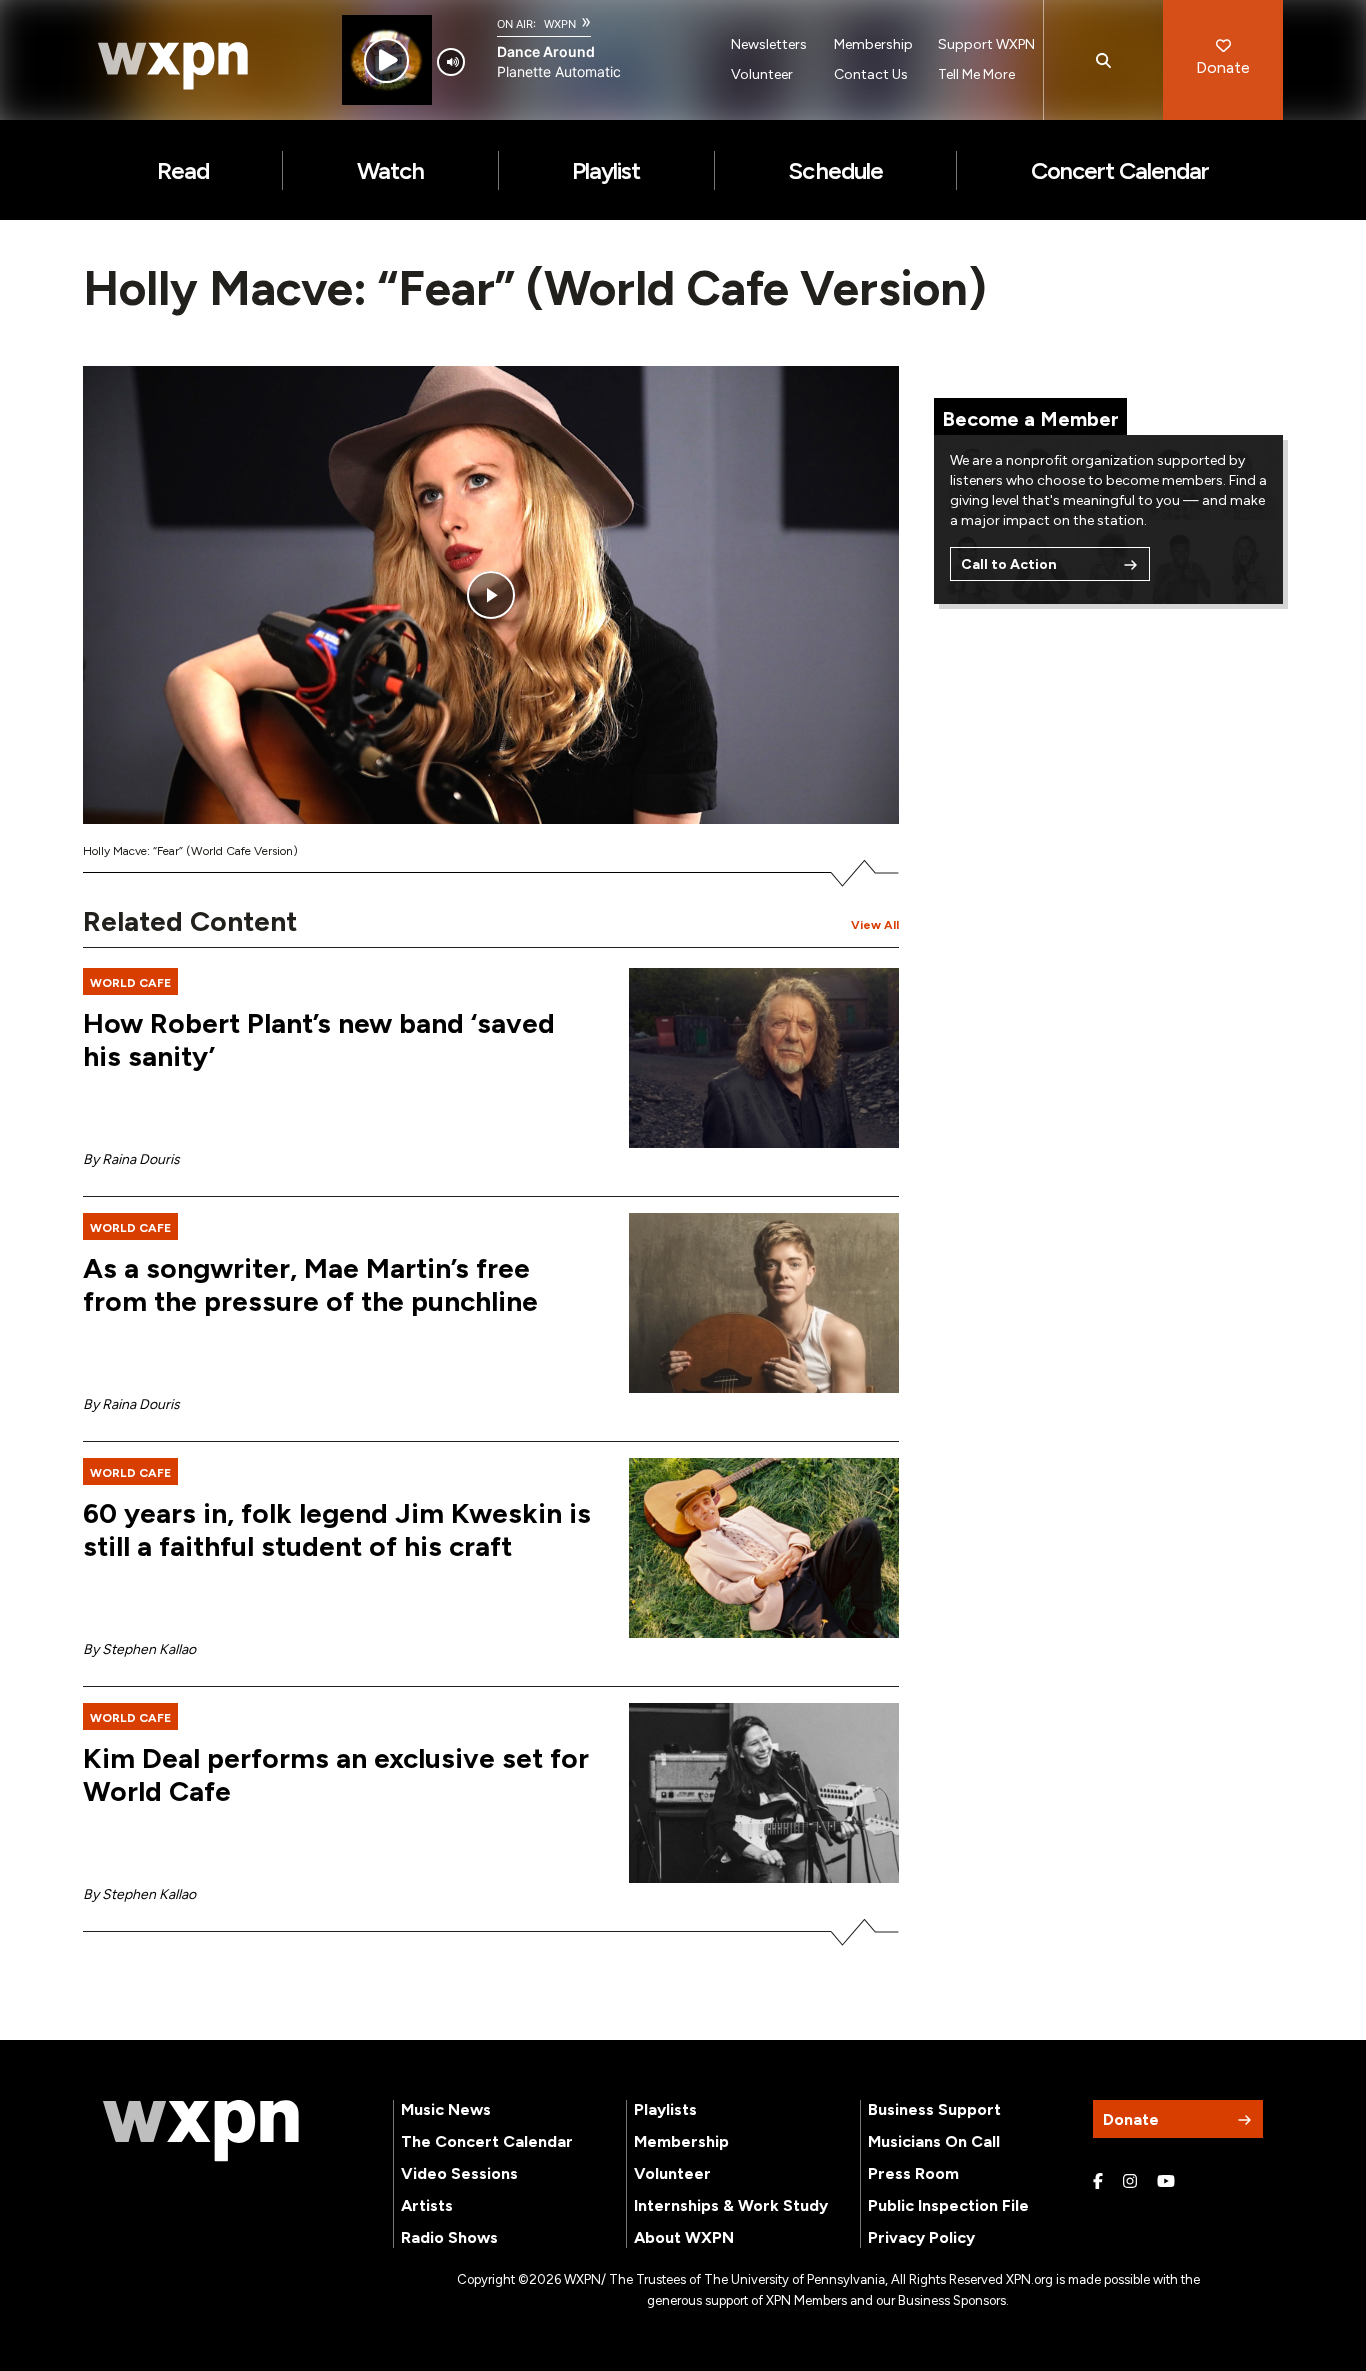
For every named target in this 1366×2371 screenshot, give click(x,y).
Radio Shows (449, 2237)
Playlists (665, 2109)
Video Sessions (459, 2173)
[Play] (386, 60)
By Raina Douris (131, 1159)
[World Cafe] (764, 1548)
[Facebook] (1098, 2182)
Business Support (934, 2109)
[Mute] (451, 62)
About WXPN (684, 2237)
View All (875, 925)
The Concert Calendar (487, 2141)
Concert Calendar (1120, 170)
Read (183, 170)
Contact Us (871, 74)
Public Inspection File (948, 2205)
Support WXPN (986, 44)
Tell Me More (976, 74)
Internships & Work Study (731, 2205)
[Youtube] (1166, 2182)
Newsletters (769, 44)
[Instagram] (1130, 2182)
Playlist (606, 170)
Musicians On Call (934, 2141)
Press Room (913, 2173)
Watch (390, 170)
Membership (873, 44)
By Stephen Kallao (139, 1649)
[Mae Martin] (764, 1303)
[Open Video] (491, 595)
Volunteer (762, 74)
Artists (427, 2205)
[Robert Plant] (764, 1058)
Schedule (835, 170)
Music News (446, 2109)
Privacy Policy (921, 2237)
